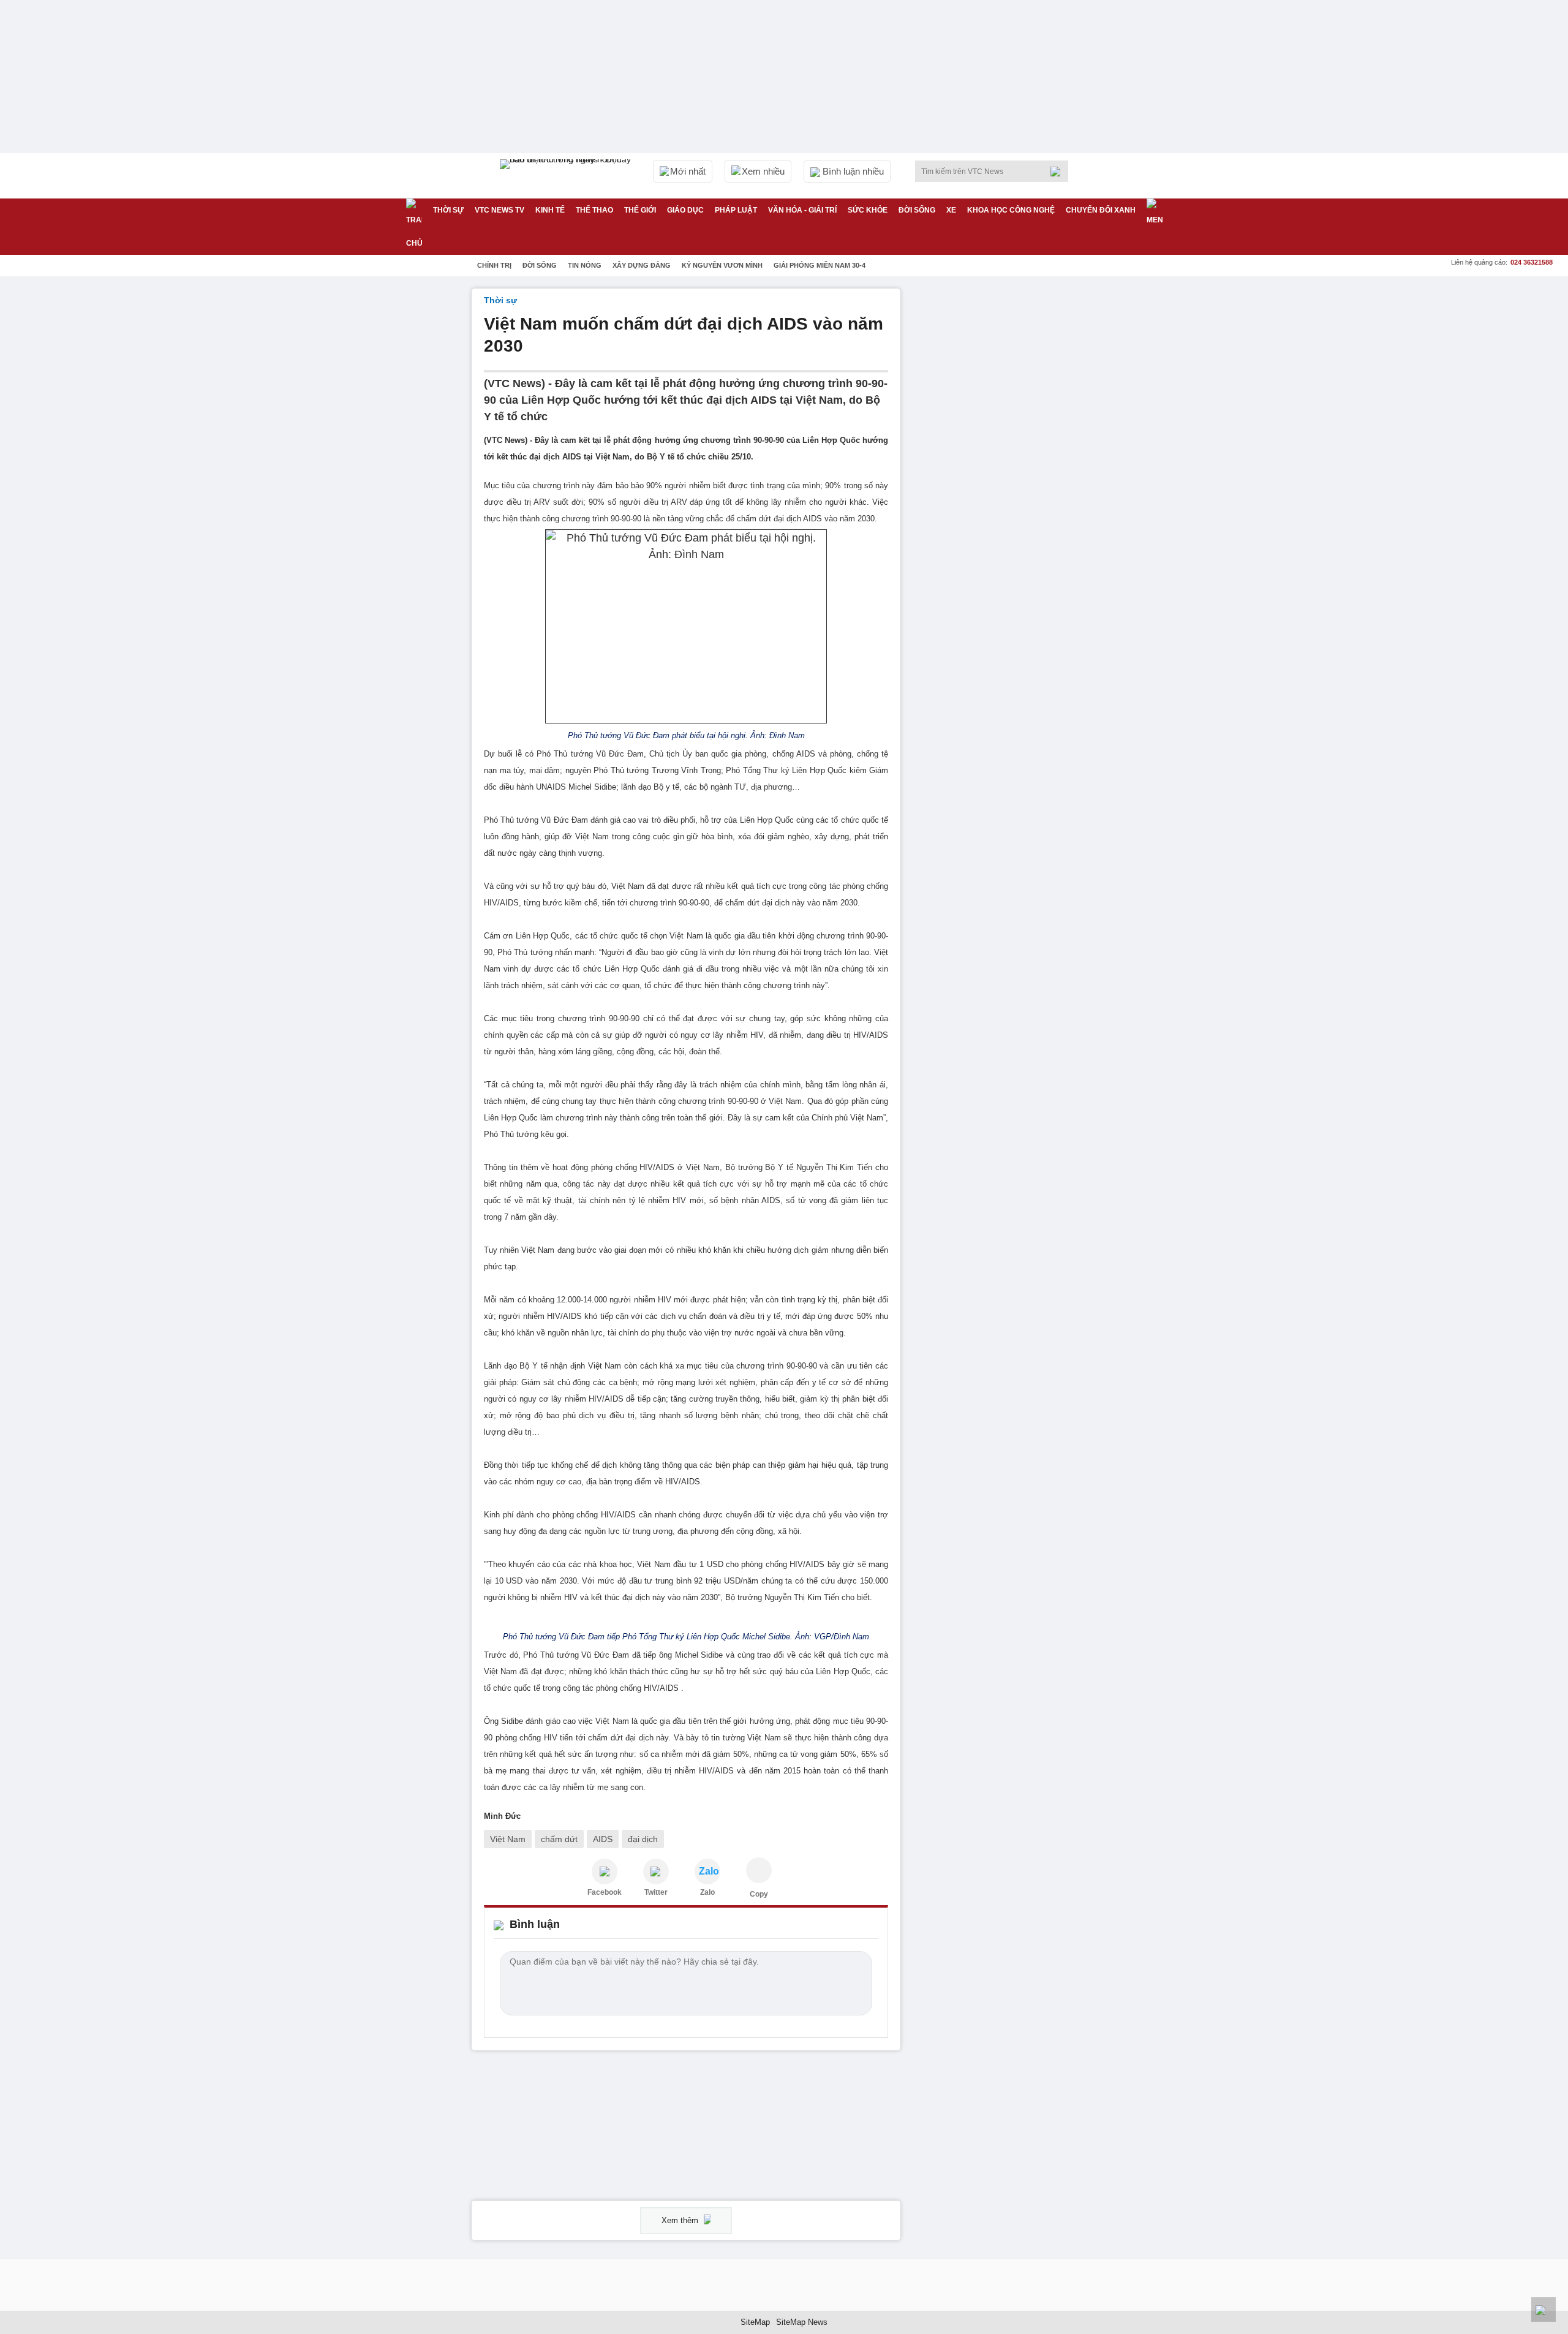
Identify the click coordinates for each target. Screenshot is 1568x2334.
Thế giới (640, 210)
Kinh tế (550, 210)
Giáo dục (685, 210)
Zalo (707, 1892)
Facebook (605, 1892)
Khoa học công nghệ (1011, 210)
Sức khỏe (868, 210)
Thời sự (448, 210)
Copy (759, 1894)
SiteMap (755, 2322)
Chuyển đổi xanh (1101, 210)
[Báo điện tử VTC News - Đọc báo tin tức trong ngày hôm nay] (567, 176)
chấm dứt (559, 1839)
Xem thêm (681, 2220)
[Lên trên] (1543, 2309)
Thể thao (594, 210)
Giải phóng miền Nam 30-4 (820, 265)
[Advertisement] (1005, 472)
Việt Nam (508, 1839)
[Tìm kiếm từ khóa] (1059, 172)
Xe (951, 210)
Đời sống (917, 210)
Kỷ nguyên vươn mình (722, 265)
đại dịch (643, 1839)
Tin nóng (585, 265)
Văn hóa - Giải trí (802, 210)
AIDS (603, 1839)
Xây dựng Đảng (642, 265)
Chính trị (494, 265)
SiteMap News (802, 2322)
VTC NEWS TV (499, 210)
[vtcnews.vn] (605, 1871)
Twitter (656, 1892)
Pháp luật (736, 210)
